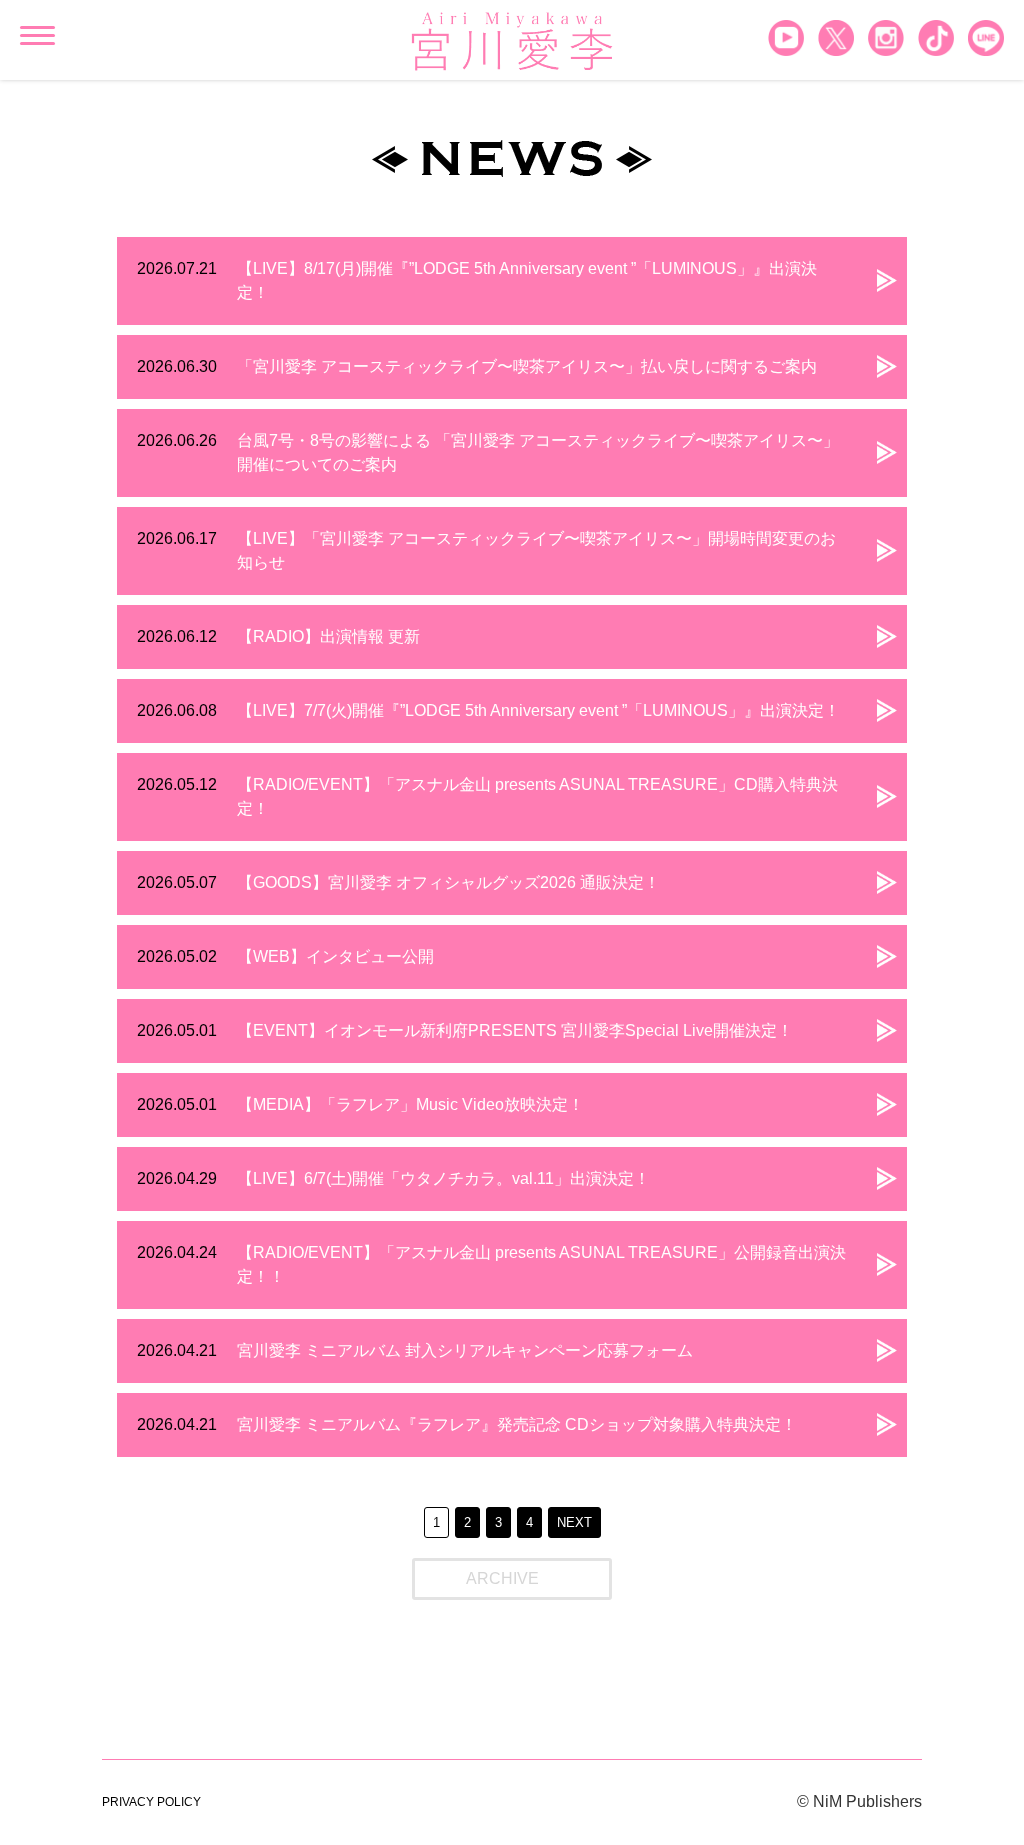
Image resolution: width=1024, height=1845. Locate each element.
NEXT (574, 1522)
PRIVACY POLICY (151, 1802)
